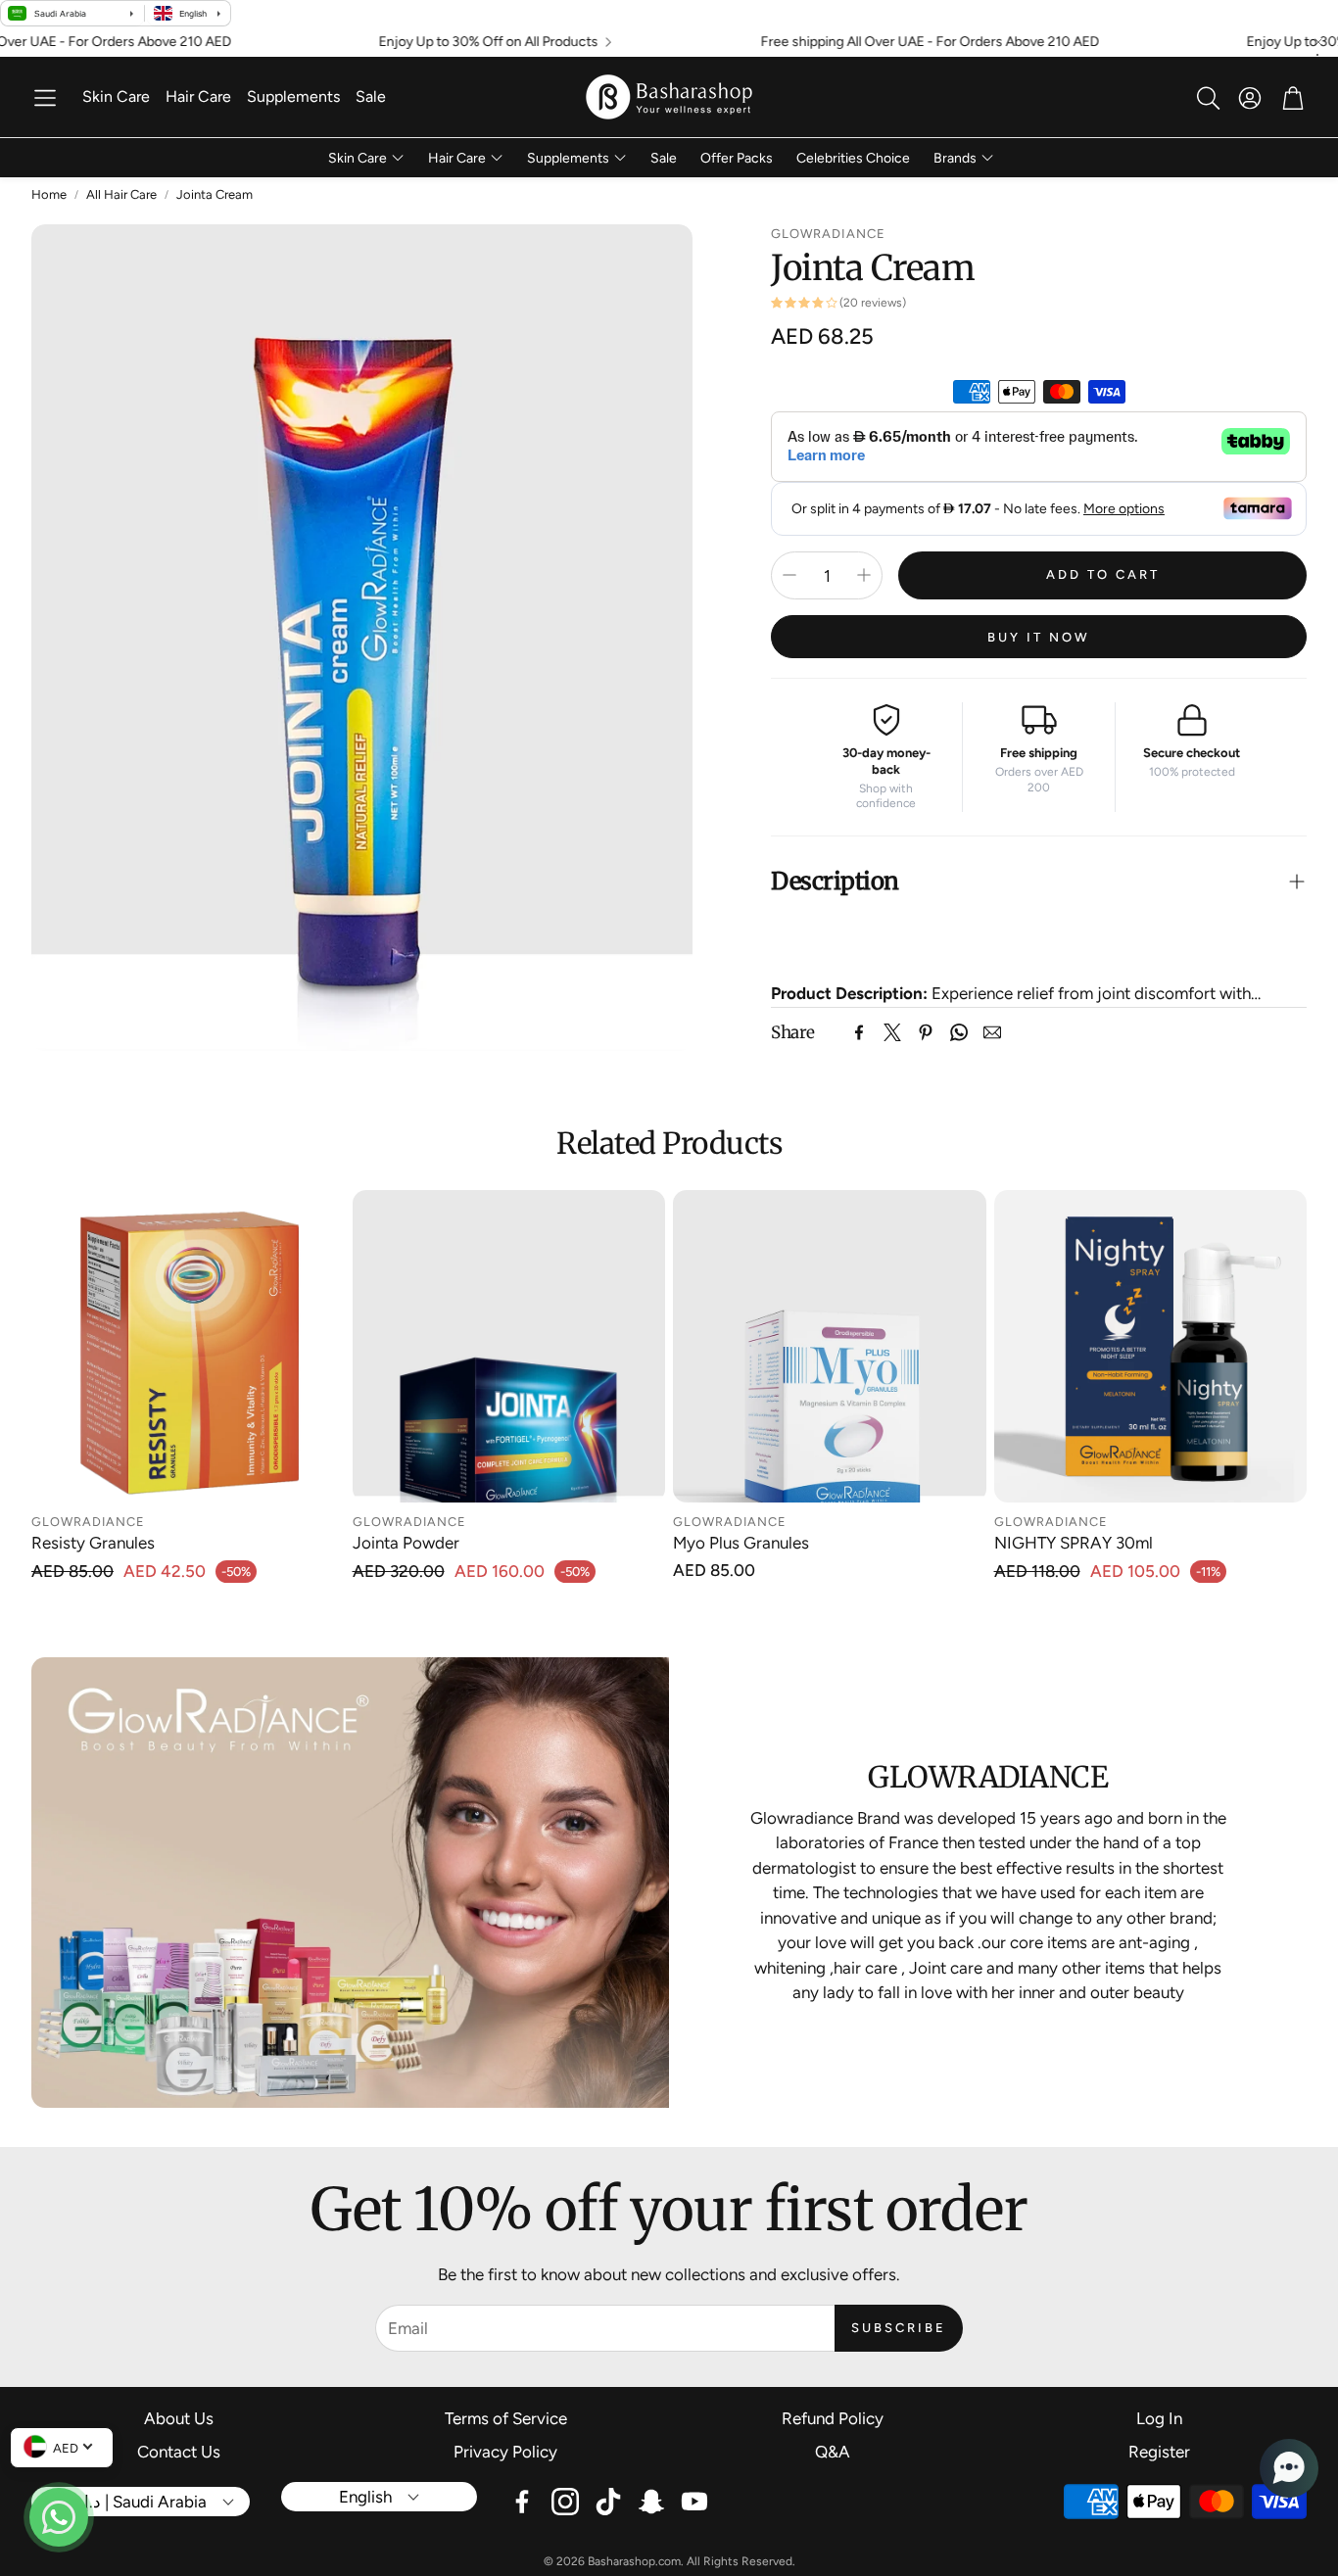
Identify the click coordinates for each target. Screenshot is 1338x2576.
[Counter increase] (864, 575)
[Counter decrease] (789, 575)
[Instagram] (565, 2502)
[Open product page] (188, 1347)
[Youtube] (694, 2502)
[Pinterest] (926, 1032)
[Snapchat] (651, 2502)
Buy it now (1039, 636)
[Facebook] (859, 1032)
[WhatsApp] (959, 1032)
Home (49, 194)
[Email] (992, 1032)
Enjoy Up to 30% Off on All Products (407, 42)
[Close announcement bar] (1318, 42)
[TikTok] (608, 2502)
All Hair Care (121, 194)
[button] (45, 98)
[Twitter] (892, 1032)
